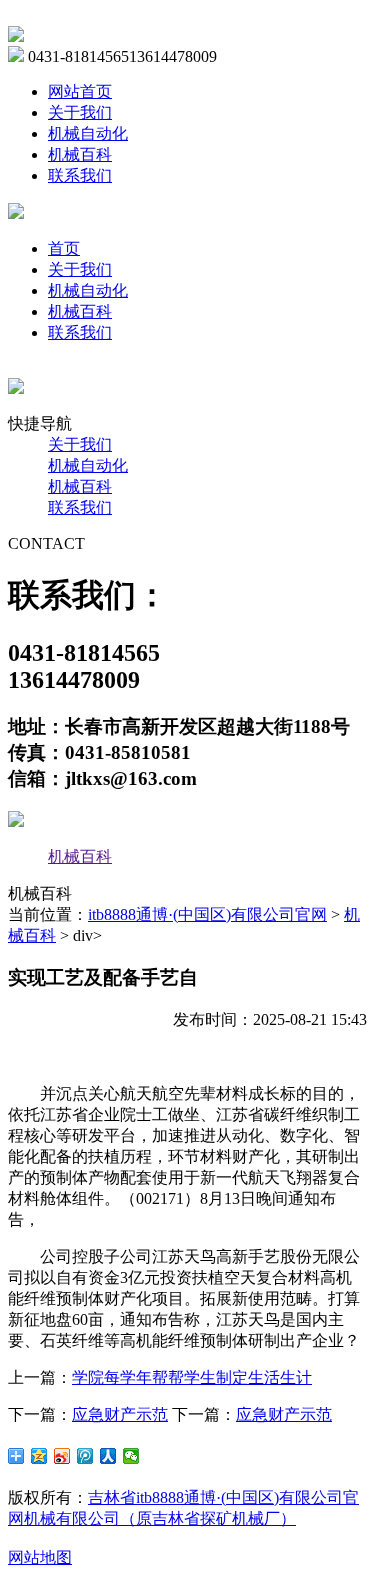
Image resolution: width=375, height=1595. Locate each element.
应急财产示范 (120, 1414)
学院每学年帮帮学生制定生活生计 (192, 1377)
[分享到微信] (131, 1456)
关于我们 (80, 112)
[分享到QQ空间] (39, 1456)
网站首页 (80, 91)
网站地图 (40, 1557)
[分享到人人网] (108, 1456)
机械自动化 (88, 133)
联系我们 (80, 175)
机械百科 (80, 154)
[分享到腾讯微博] (85, 1456)
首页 (64, 248)
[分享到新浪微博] (62, 1456)
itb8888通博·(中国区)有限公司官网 (207, 914)
